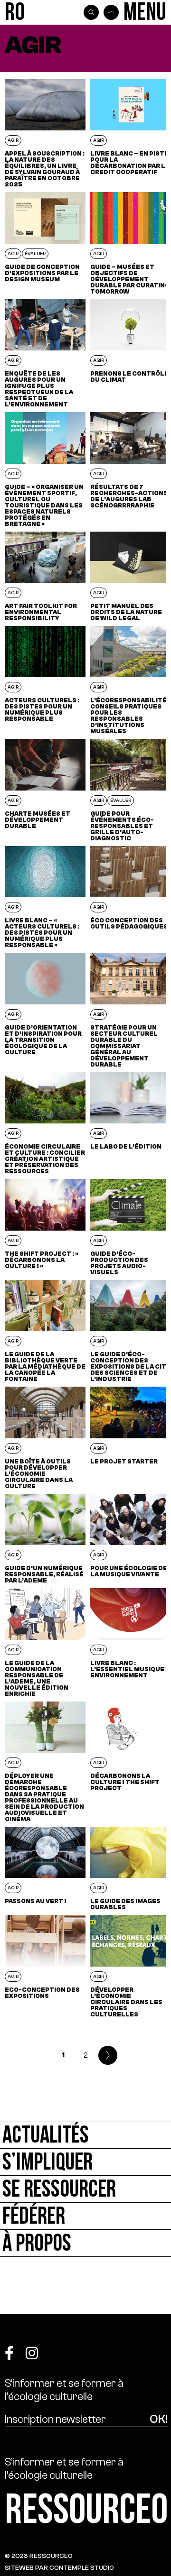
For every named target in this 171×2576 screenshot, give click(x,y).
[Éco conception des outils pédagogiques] (131, 897)
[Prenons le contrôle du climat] (131, 353)
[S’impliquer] (85, 2162)
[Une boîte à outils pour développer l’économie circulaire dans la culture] (45, 1438)
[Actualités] (85, 2135)
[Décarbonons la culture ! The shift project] (131, 1762)
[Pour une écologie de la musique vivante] (131, 1539)
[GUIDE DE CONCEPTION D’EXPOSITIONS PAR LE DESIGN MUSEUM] (45, 243)
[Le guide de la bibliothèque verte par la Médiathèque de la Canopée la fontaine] (45, 1331)
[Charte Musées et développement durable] (45, 790)
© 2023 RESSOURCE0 (39, 2556)
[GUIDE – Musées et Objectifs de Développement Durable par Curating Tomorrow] (131, 243)
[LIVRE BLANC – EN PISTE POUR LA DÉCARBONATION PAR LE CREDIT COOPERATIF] (131, 133)
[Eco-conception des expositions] (45, 1966)
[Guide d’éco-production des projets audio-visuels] (131, 1227)
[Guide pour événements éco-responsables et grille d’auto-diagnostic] (131, 790)
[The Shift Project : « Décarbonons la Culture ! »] (45, 1227)
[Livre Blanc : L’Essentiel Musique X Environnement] (131, 1642)
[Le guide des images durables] (131, 1868)
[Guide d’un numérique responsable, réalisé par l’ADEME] (45, 1539)
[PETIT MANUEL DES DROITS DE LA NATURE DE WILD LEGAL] (131, 576)
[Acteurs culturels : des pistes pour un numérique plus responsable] (45, 680)
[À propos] (85, 2243)
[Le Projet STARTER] (131, 1438)
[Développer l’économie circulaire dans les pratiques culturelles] (131, 1966)
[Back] (111, 12)
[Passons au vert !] (45, 1868)
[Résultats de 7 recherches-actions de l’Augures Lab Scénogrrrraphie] (131, 469)
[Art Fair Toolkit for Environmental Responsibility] (45, 576)
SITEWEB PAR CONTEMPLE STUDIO (59, 2568)
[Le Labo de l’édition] (131, 1123)
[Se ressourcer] (85, 2189)
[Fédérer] (85, 2216)
